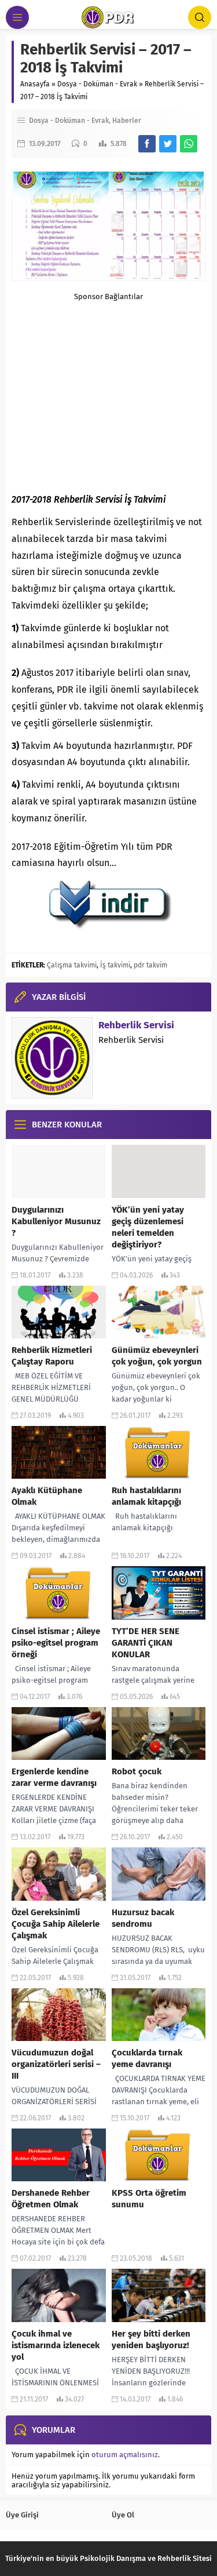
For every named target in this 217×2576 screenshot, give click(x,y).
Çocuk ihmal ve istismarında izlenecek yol (56, 2345)
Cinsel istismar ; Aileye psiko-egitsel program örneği (56, 1643)
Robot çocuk (137, 1771)
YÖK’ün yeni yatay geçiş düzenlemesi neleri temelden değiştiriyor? (148, 1227)
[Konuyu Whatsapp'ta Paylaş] (189, 144)
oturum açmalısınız (125, 2455)
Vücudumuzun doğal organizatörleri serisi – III (56, 2064)
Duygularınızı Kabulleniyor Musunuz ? (56, 1221)
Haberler (127, 121)
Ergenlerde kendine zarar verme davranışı (54, 1777)
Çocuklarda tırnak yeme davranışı (147, 2058)
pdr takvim (150, 965)
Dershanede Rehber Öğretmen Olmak (51, 2199)
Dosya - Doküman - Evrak (97, 84)
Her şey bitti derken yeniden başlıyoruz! (151, 2339)
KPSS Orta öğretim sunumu (149, 2199)
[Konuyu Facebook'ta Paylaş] (147, 144)
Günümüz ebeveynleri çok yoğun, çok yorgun (157, 1356)
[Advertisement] (108, 382)
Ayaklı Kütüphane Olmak (47, 1496)
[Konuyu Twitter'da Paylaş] (168, 144)
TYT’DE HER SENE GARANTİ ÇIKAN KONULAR (146, 1643)
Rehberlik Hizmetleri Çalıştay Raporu (52, 1356)
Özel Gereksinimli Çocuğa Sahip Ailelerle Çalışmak (56, 1924)
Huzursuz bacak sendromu (143, 1918)
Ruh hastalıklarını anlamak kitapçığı (146, 1496)
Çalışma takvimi (72, 965)
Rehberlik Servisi (136, 1025)
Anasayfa (35, 84)
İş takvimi (115, 965)
